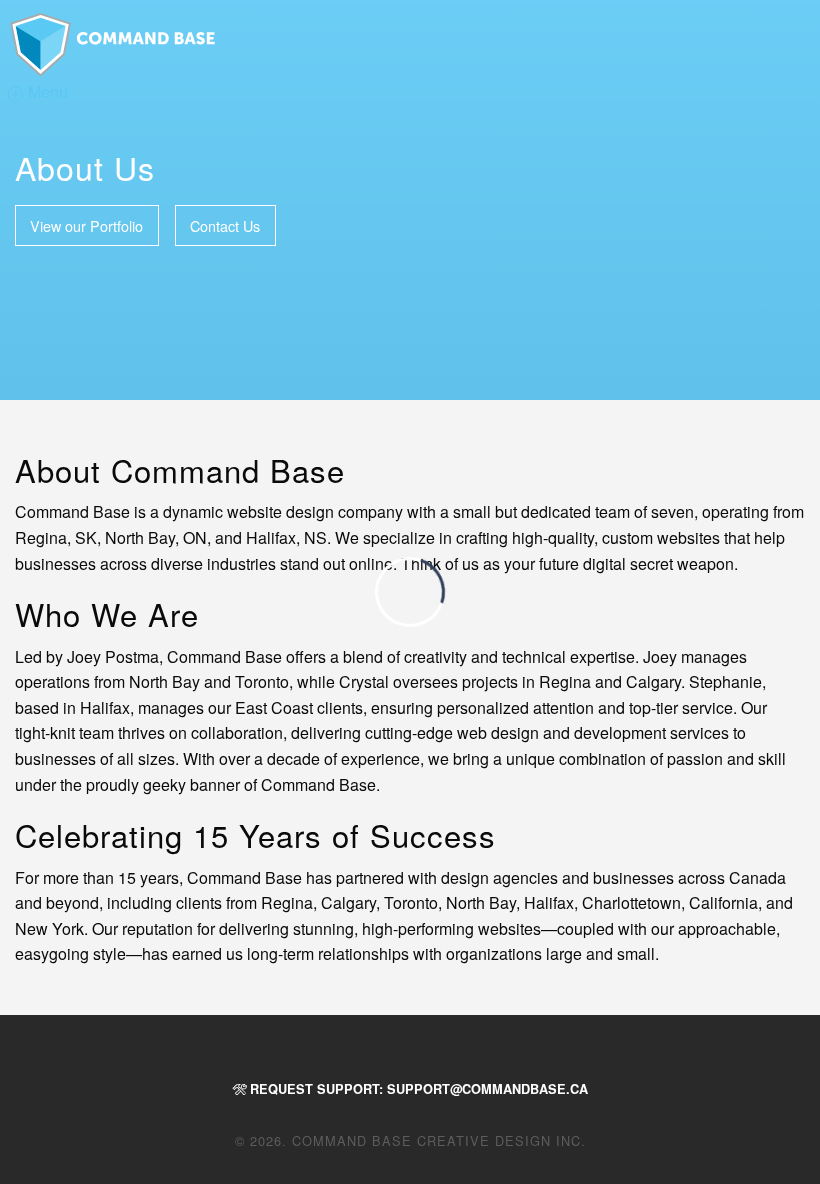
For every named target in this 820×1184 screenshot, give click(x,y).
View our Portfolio (86, 225)
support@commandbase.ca (487, 1089)
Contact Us (225, 225)
